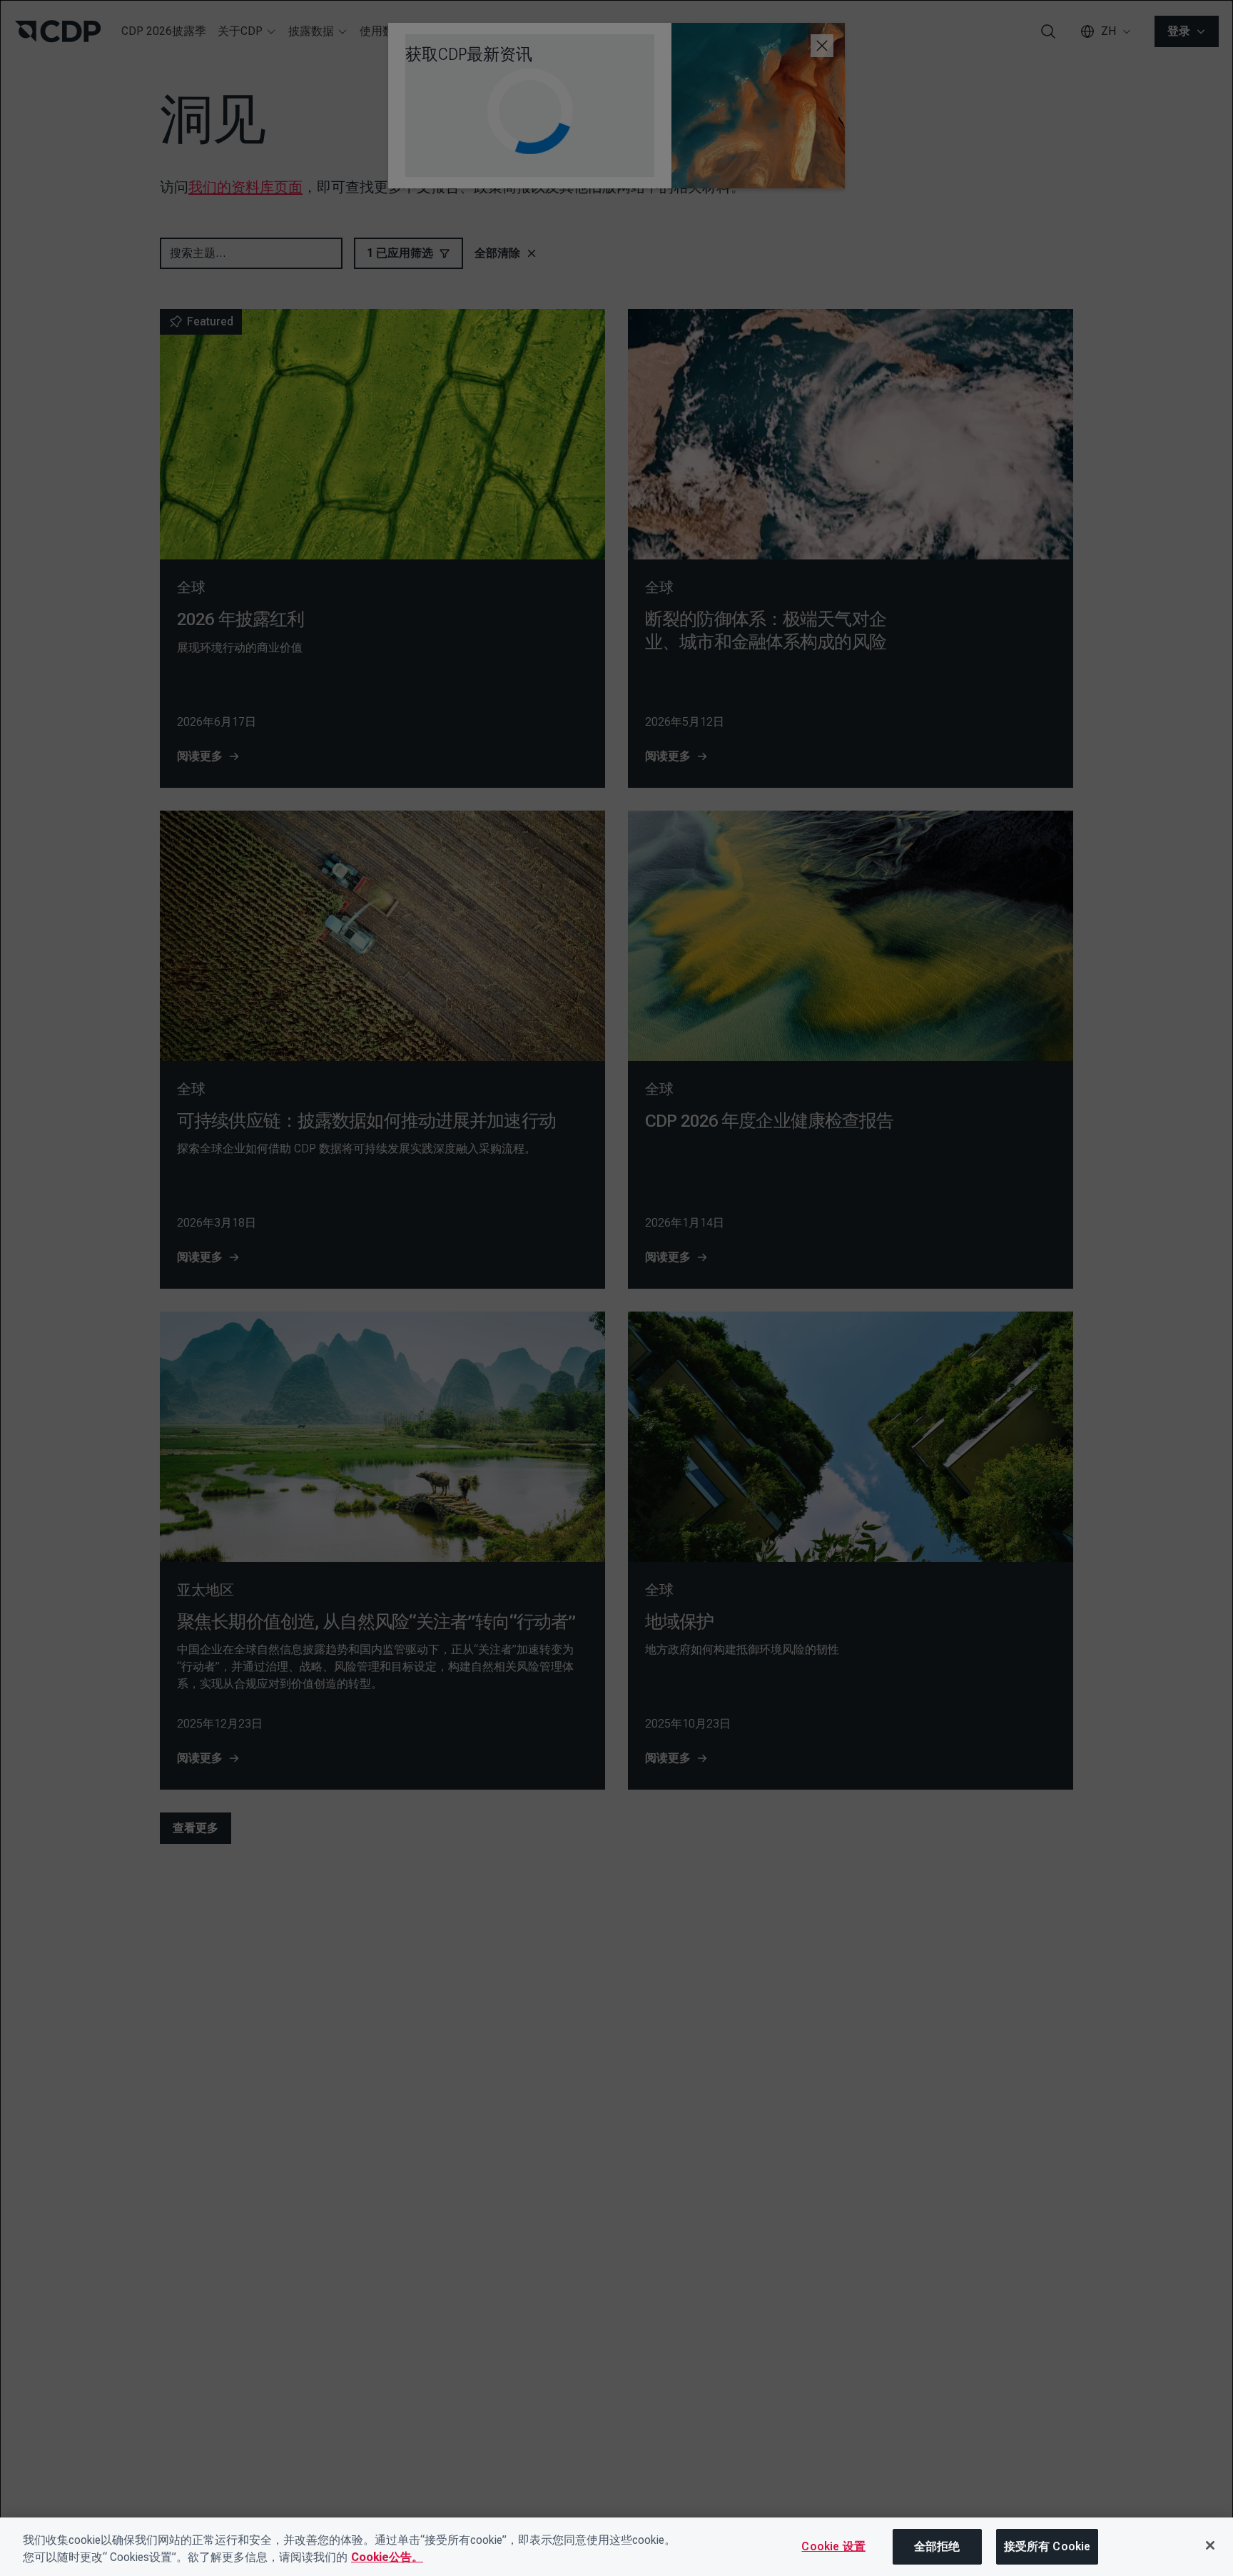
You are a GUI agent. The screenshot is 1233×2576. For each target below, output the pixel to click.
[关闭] (1210, 2545)
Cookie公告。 (387, 2557)
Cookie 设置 (833, 2546)
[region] (616, 2547)
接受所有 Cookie (1047, 2546)
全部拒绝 (937, 2546)
